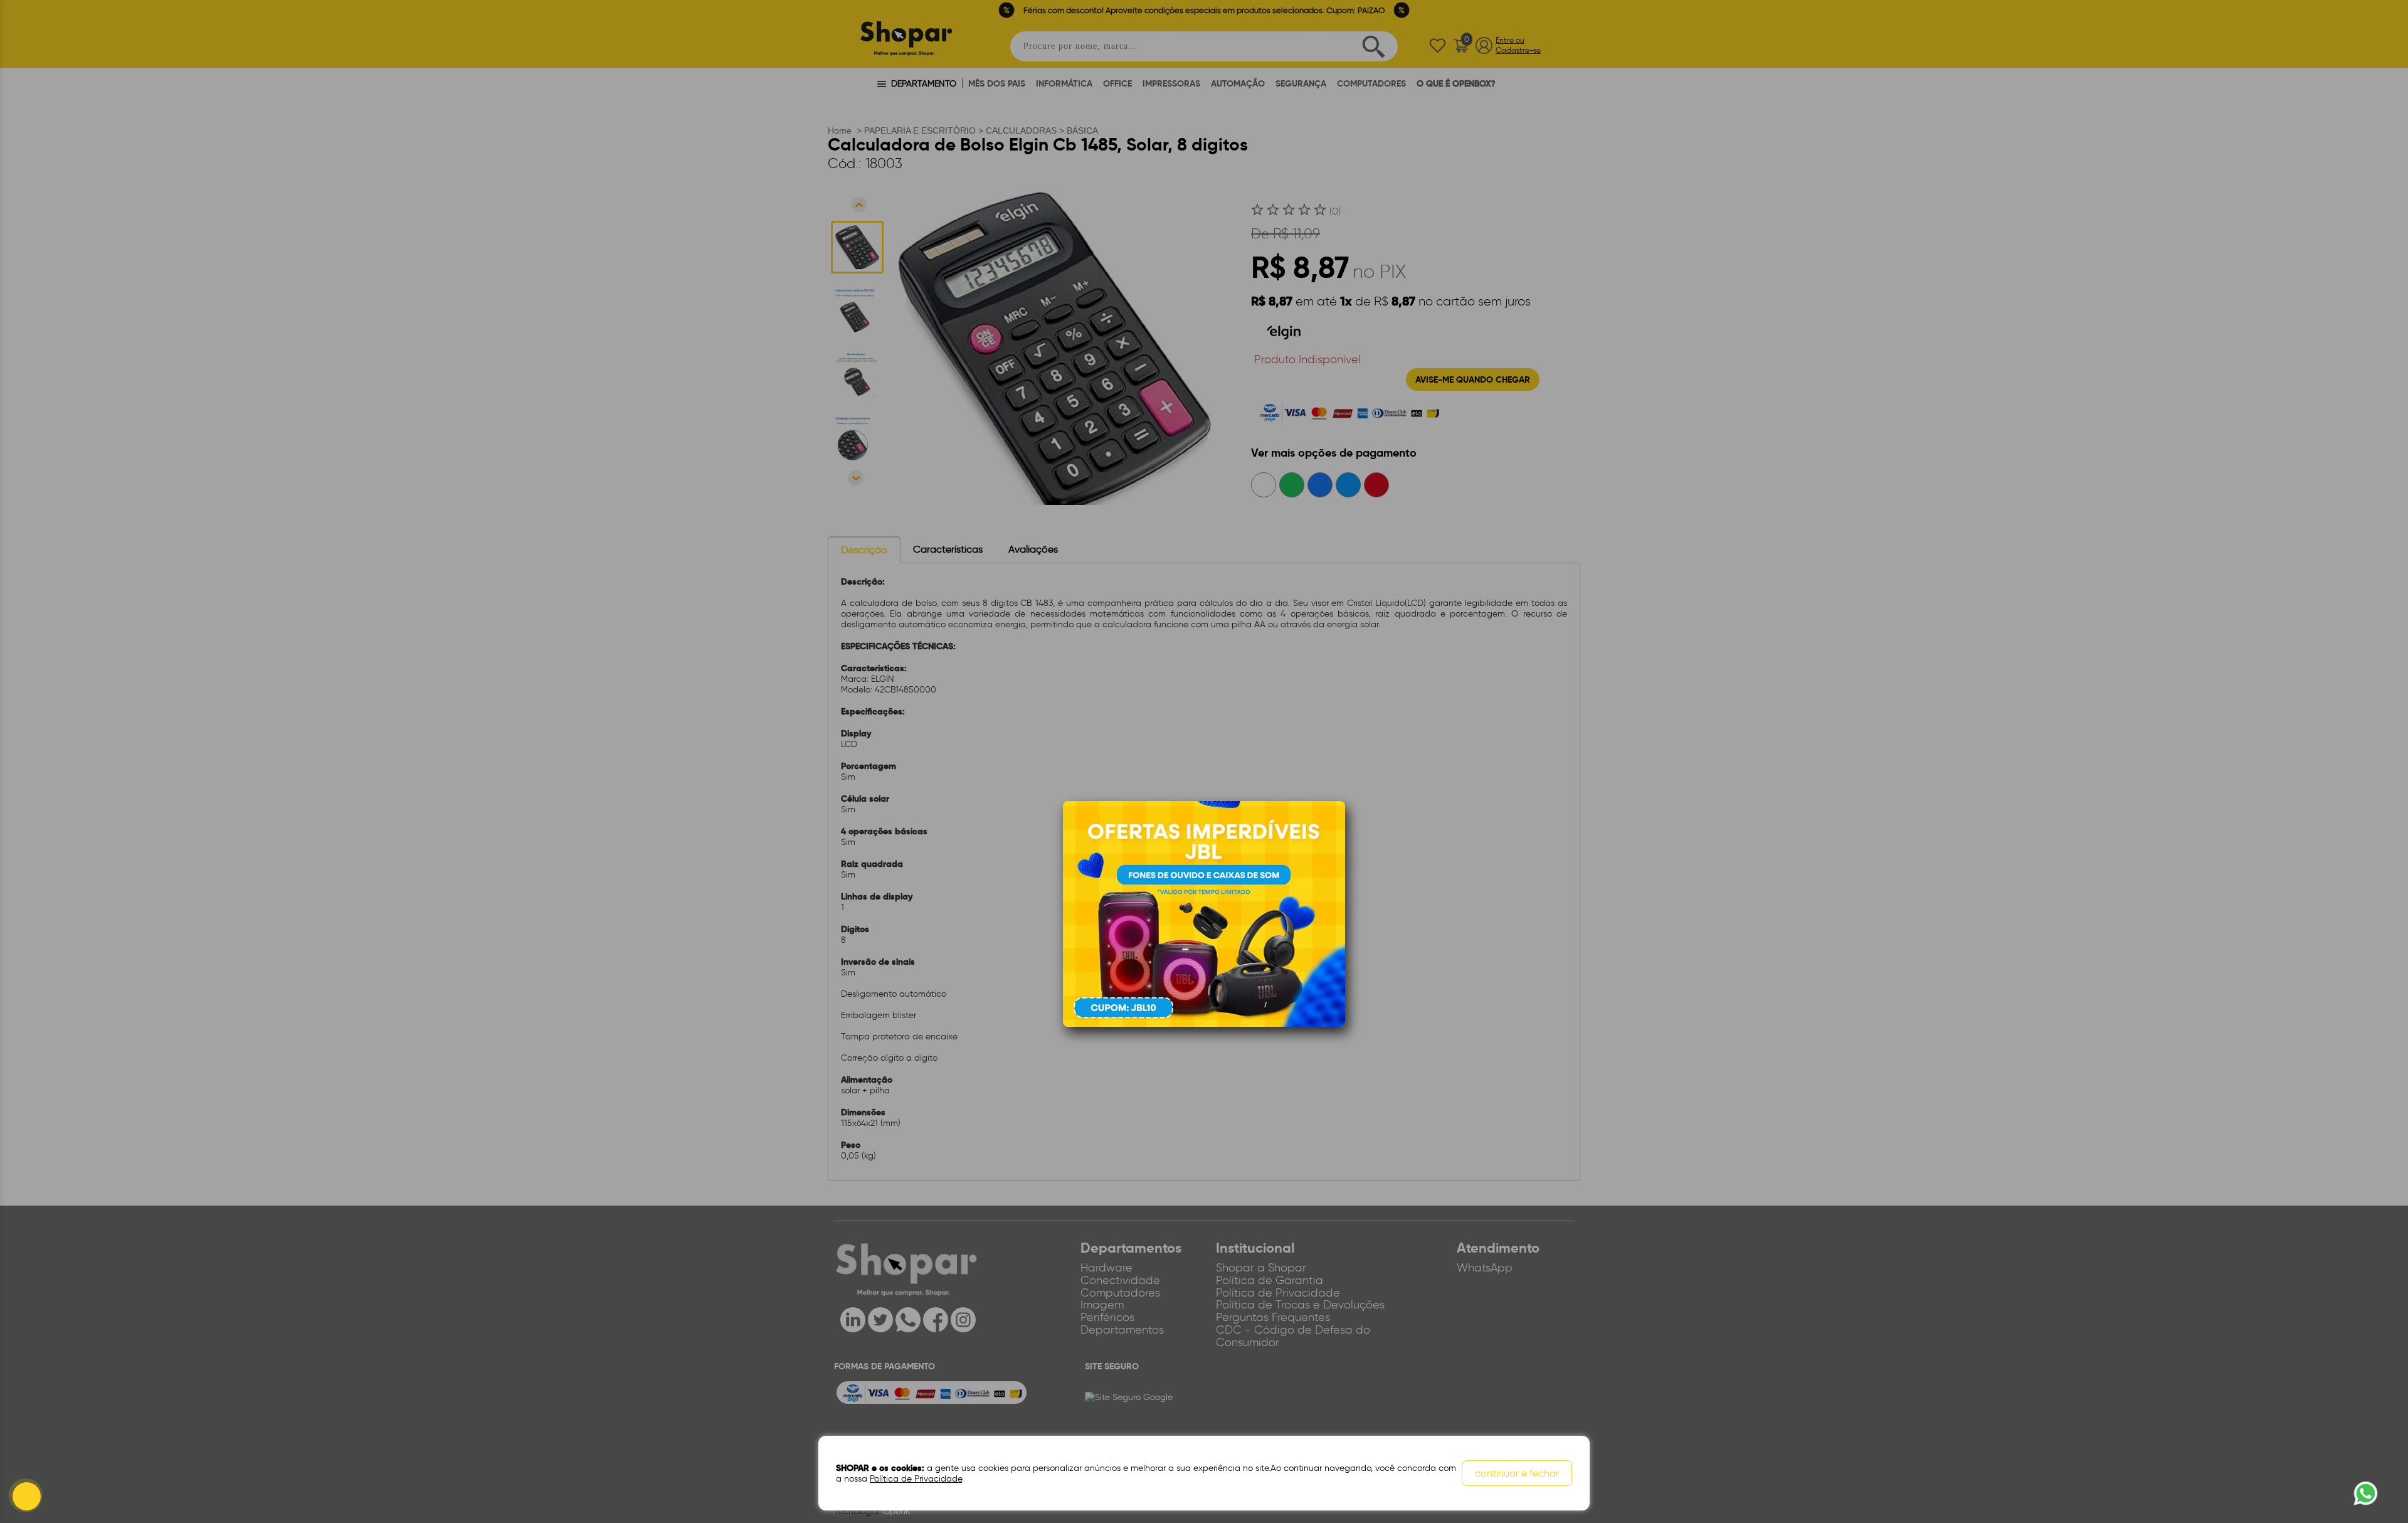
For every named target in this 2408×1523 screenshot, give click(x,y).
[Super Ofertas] (1204, 913)
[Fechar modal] (1335, 830)
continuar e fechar (1517, 1473)
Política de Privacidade (916, 1479)
